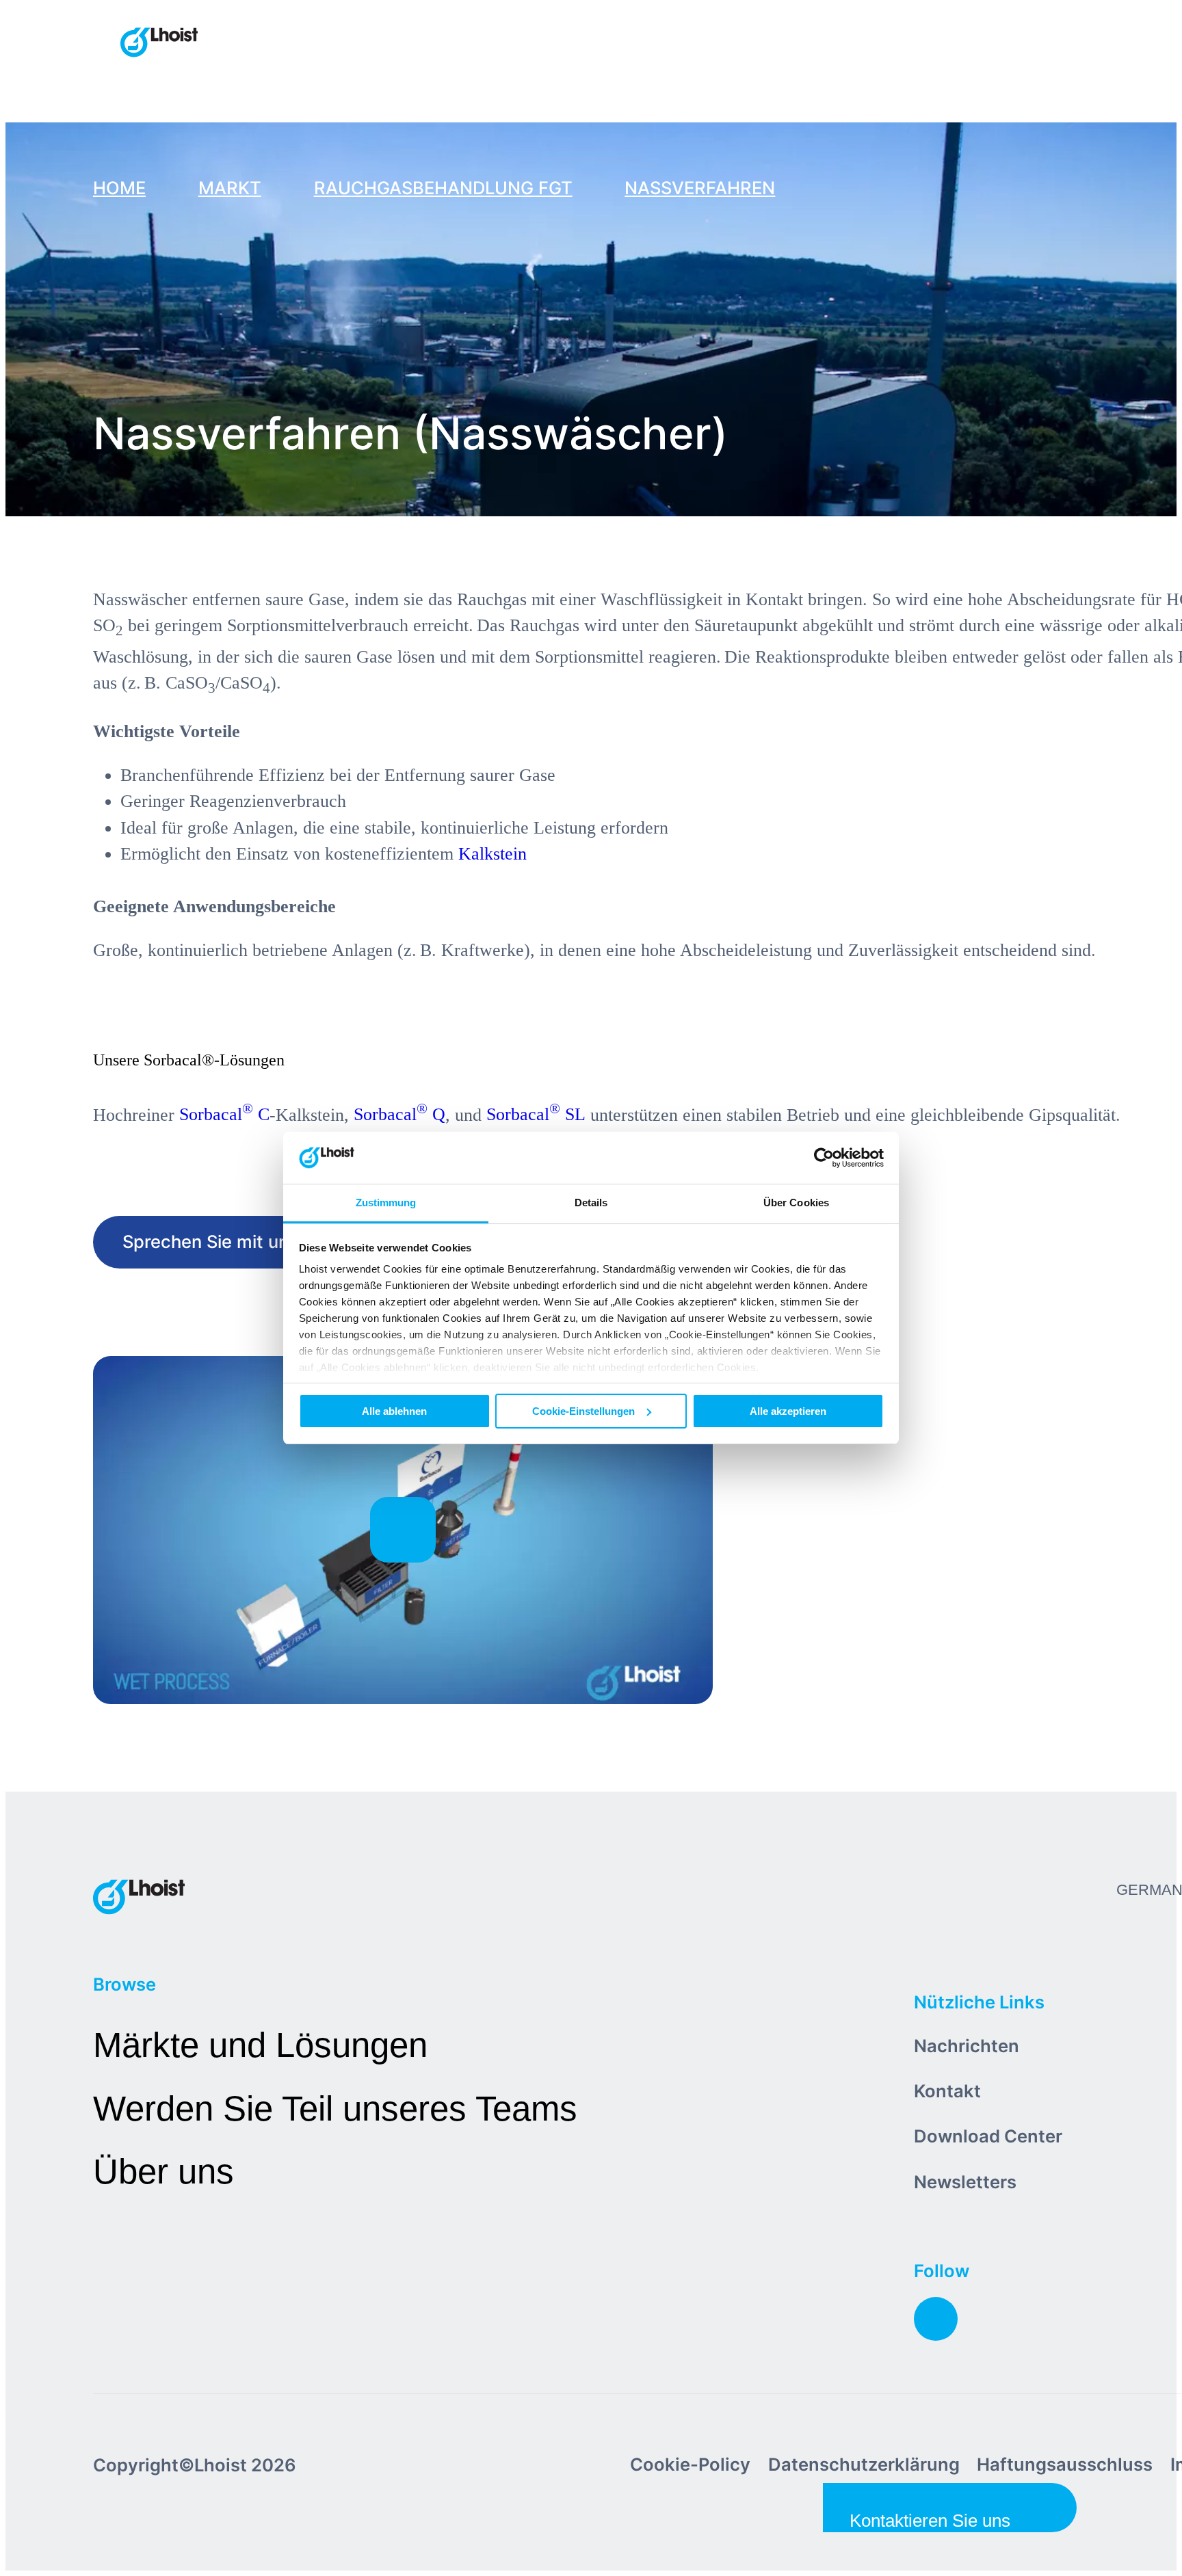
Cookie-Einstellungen (583, 1411)
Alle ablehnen (394, 1411)
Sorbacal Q (399, 1114)
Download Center (988, 2136)
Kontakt (947, 2091)
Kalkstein (492, 854)
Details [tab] (591, 1203)
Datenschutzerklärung (864, 2464)
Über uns (163, 2172)
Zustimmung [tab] (386, 1203)
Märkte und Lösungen (260, 2045)
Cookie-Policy (690, 2464)
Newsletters (965, 2182)
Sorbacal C (224, 1114)
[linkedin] (936, 2319)
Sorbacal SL (536, 1114)
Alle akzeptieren (788, 1411)
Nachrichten (967, 2046)
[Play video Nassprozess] (403, 1530)
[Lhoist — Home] (159, 44)
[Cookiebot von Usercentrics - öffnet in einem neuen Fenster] (824, 1158)
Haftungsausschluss (1065, 2464)
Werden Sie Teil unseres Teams (335, 2109)
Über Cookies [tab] (796, 1203)
